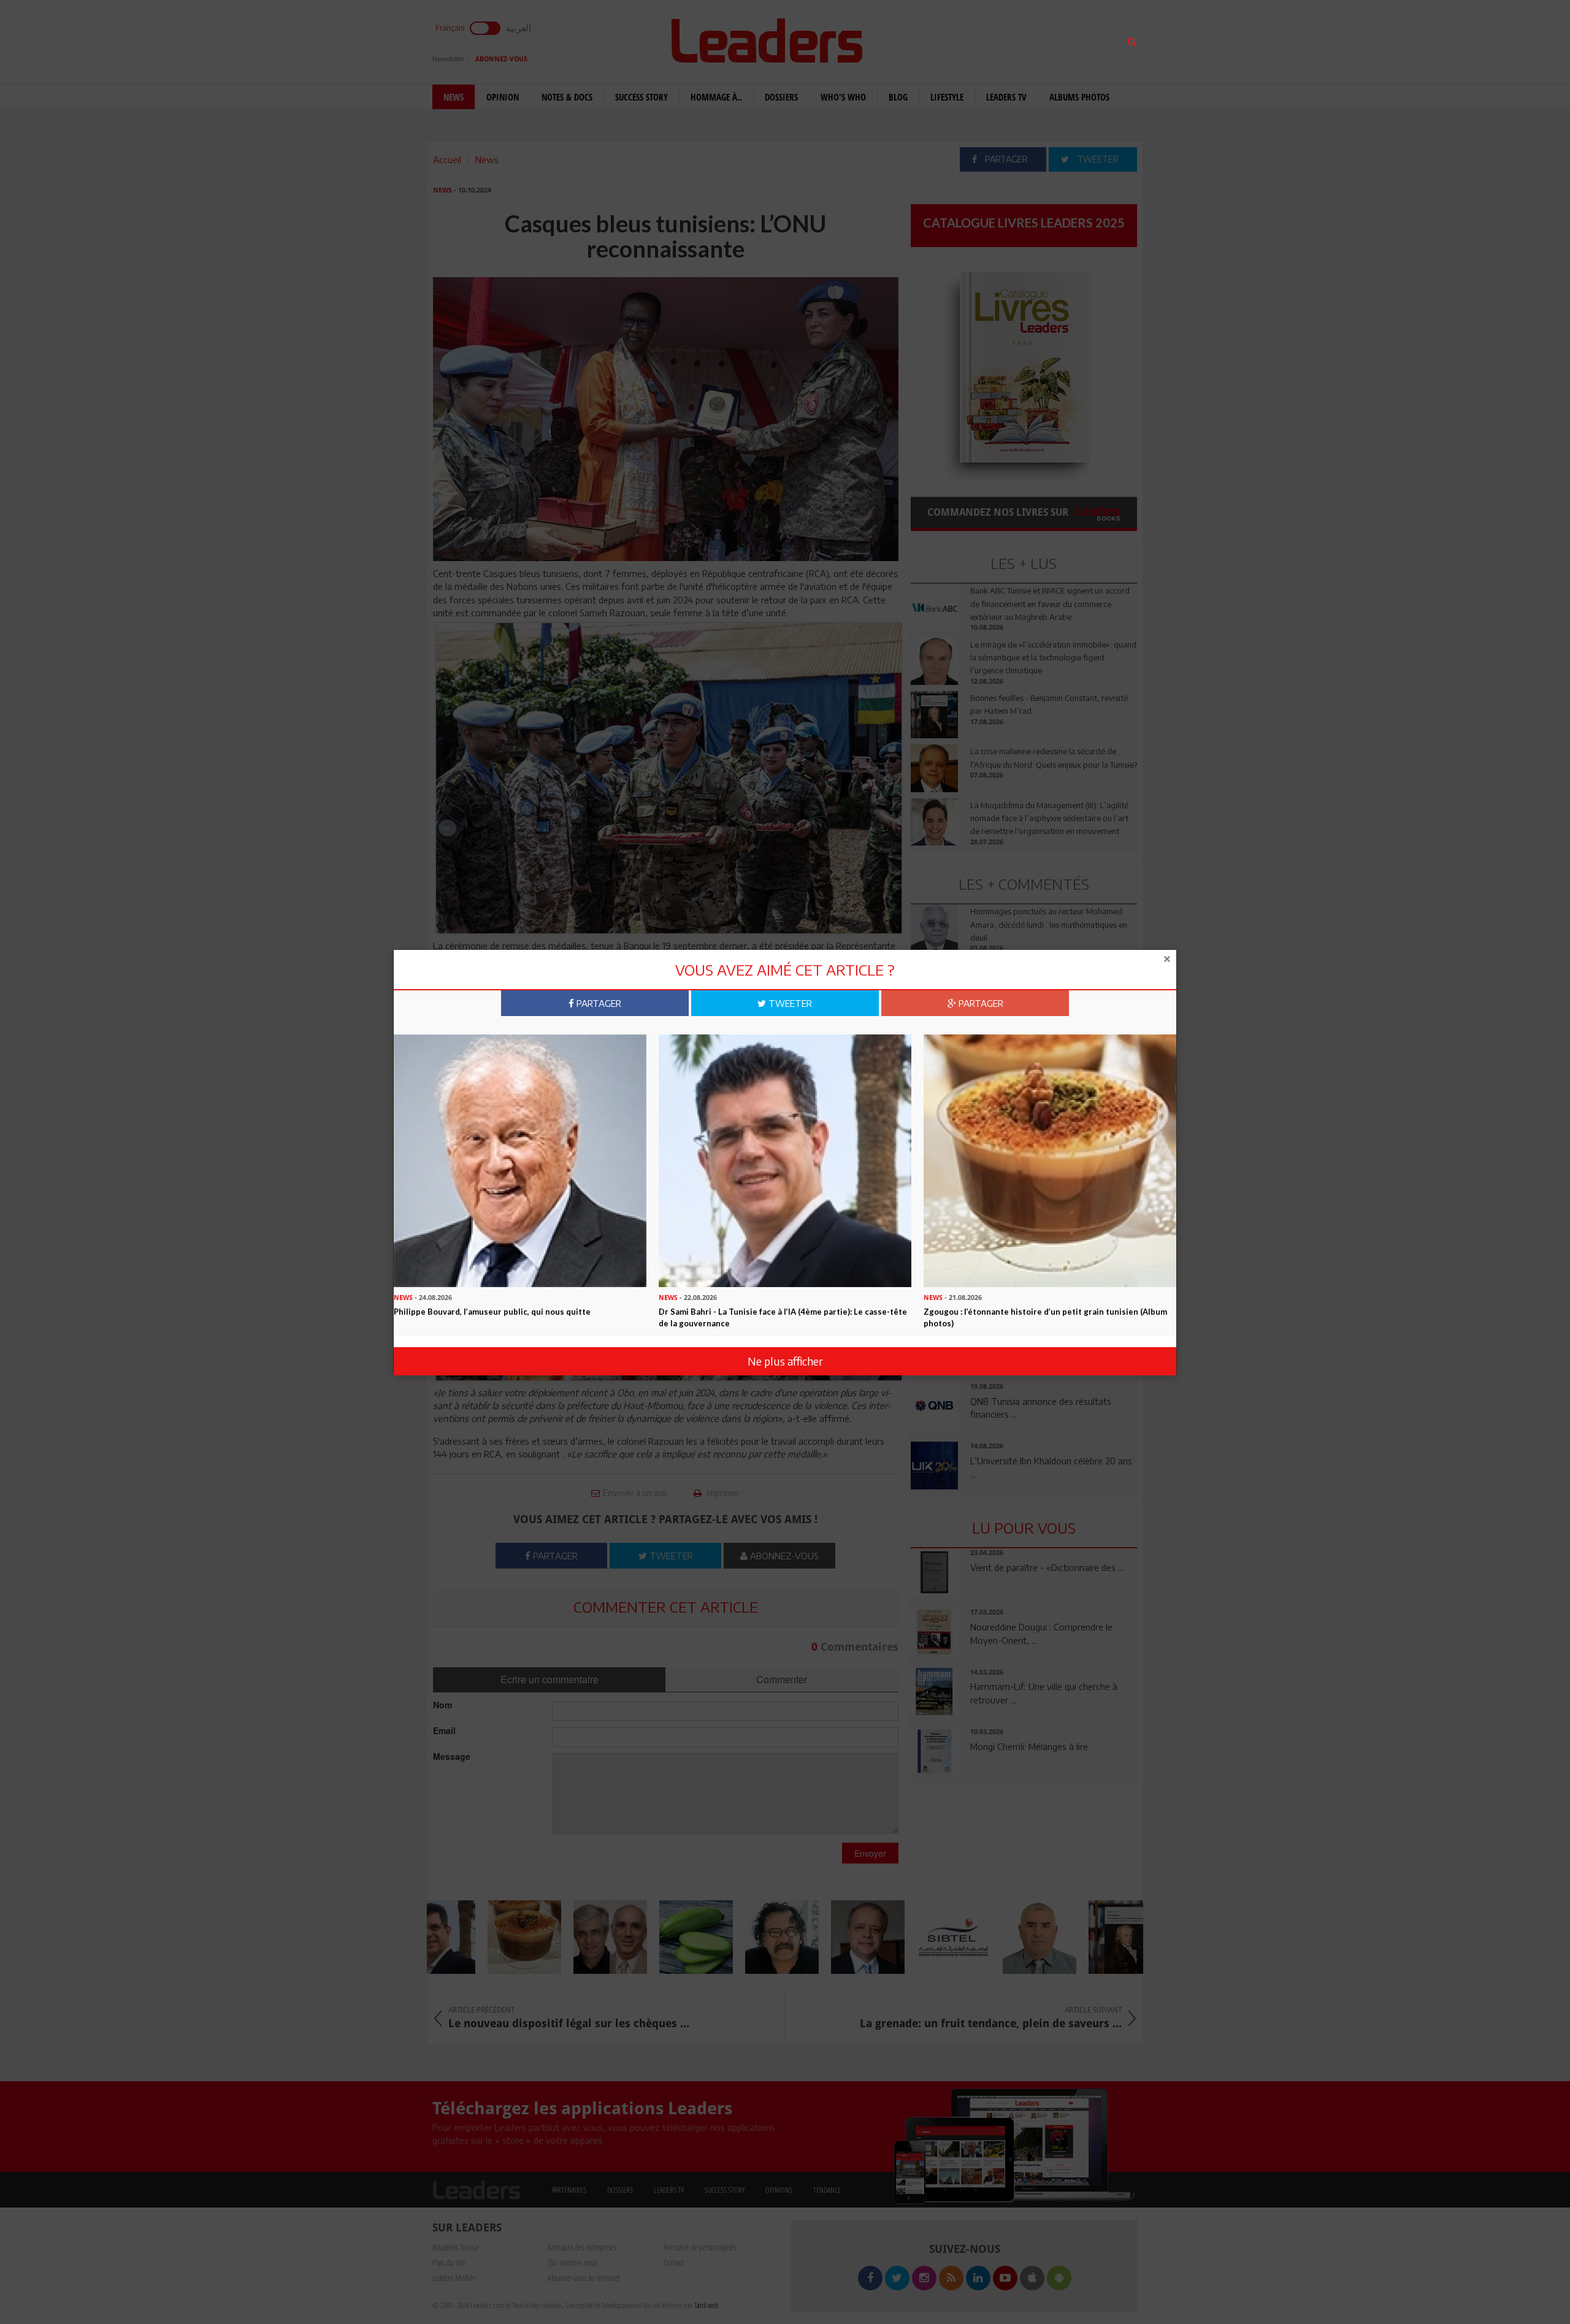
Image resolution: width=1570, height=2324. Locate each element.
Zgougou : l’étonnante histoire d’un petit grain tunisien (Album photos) (1045, 1317)
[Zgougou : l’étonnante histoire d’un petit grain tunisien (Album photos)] (1050, 1160)
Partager (598, 1003)
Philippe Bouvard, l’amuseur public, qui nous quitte (492, 1312)
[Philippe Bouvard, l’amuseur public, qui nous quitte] (520, 1160)
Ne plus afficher (785, 1361)
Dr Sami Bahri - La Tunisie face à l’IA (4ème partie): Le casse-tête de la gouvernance (783, 1317)
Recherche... (940, 39)
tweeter (789, 1003)
